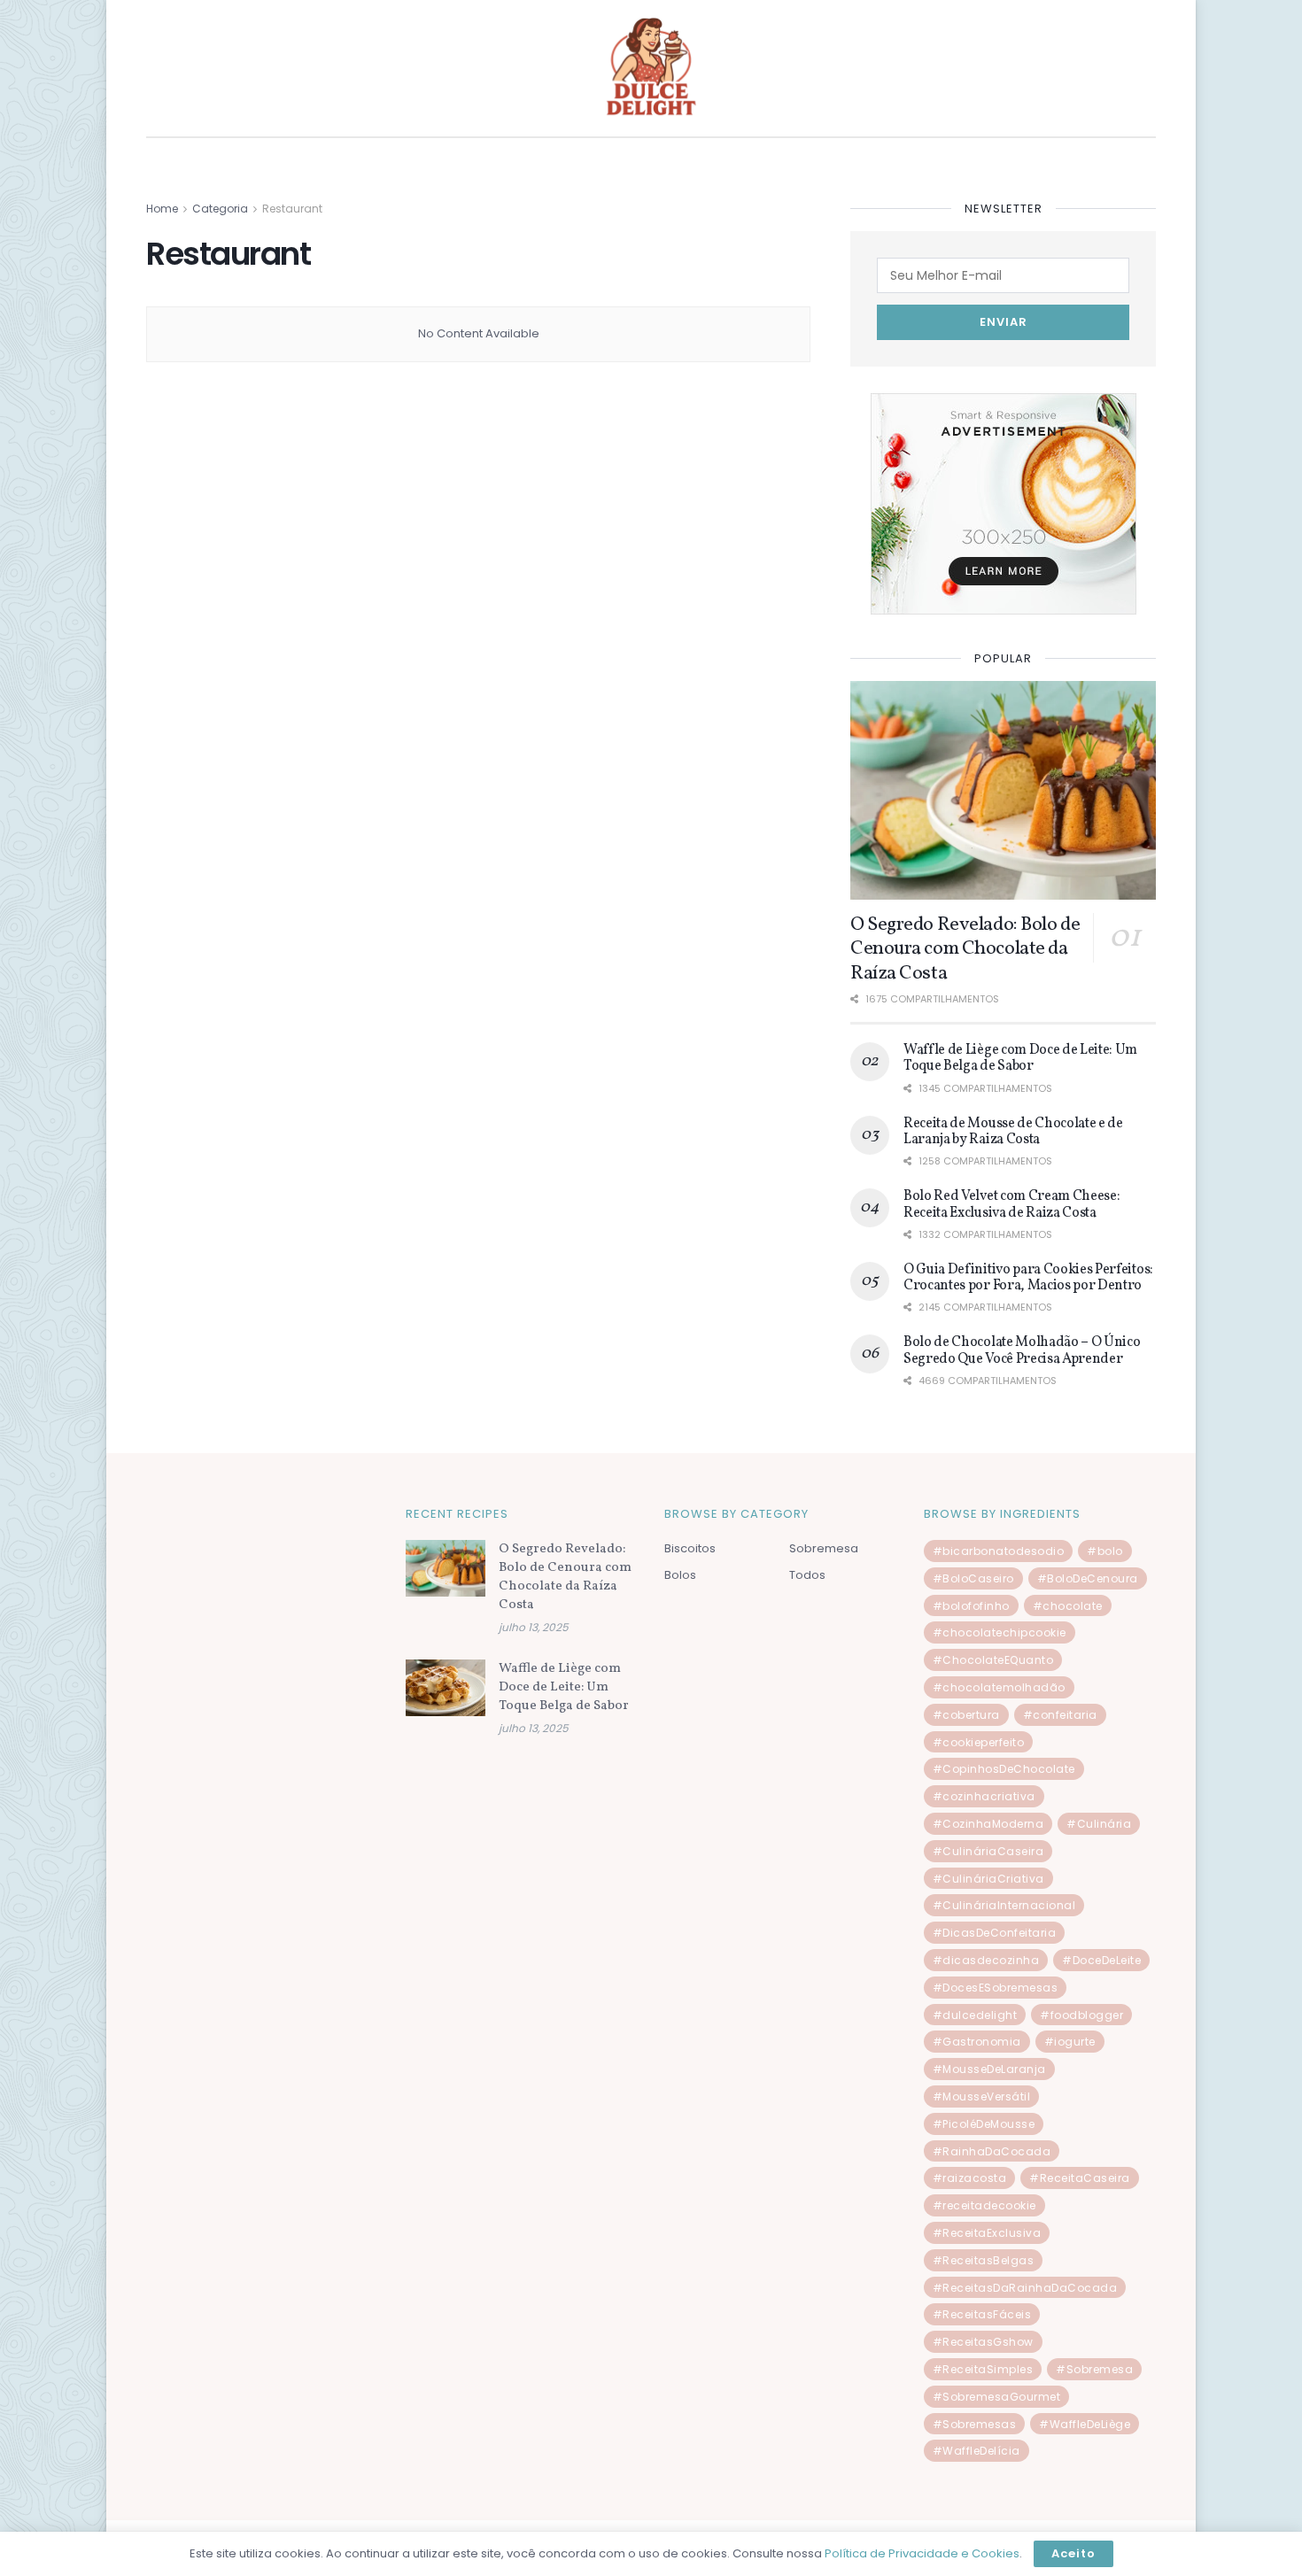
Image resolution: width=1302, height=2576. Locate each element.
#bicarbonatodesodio (999, 1551)
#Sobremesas (975, 2424)
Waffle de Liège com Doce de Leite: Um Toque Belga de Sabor (1020, 1058)
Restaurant (292, 209)
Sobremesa (824, 1548)
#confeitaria (1060, 1715)
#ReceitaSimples (983, 2369)
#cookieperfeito (979, 1742)
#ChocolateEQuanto (993, 1660)
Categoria (220, 209)
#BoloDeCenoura (1088, 1578)
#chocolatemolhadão (999, 1687)
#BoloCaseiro (973, 1578)
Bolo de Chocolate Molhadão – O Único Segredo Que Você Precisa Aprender (1022, 1350)
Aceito (1073, 2553)
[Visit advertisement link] (1003, 504)
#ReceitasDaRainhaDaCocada (1025, 2288)
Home (162, 209)
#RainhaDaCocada (992, 2151)
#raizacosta (970, 2178)
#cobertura (966, 1715)
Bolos (680, 1575)
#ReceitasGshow (983, 2342)
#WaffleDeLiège (1085, 2424)
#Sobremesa (1094, 2369)
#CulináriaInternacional (1004, 1905)
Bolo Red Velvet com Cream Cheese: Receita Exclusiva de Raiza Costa (1011, 1204)
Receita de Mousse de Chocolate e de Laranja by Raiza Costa (1013, 1132)
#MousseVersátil (982, 2096)
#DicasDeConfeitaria (995, 1933)
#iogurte (1070, 2042)
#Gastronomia (977, 2042)
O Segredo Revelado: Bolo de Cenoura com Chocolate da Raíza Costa (965, 949)
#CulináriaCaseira (988, 1851)
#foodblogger (1081, 2015)
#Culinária (1099, 1824)
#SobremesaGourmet (997, 2397)
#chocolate (1068, 1606)
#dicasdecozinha (986, 1960)
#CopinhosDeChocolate (1004, 1769)
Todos (807, 1575)
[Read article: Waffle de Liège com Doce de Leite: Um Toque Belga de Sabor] (446, 1688)
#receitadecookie (984, 2205)
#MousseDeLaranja (989, 2069)
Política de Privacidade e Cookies (922, 2553)
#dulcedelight (975, 2015)
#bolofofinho (971, 1606)
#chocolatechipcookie (1000, 1632)
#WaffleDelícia (976, 2451)
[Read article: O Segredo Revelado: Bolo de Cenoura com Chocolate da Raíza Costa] (1003, 790)
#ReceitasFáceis (982, 2314)
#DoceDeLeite (1101, 1960)
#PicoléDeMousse (984, 2124)
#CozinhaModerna (988, 1824)
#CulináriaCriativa (988, 1879)
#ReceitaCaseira (1080, 2178)
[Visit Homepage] (651, 68)
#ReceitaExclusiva (987, 2233)
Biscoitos (690, 1548)
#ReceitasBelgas (984, 2260)
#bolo (1105, 1551)
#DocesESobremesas (996, 1988)
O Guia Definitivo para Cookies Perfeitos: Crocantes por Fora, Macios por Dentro (1028, 1278)
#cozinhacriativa (984, 1796)
